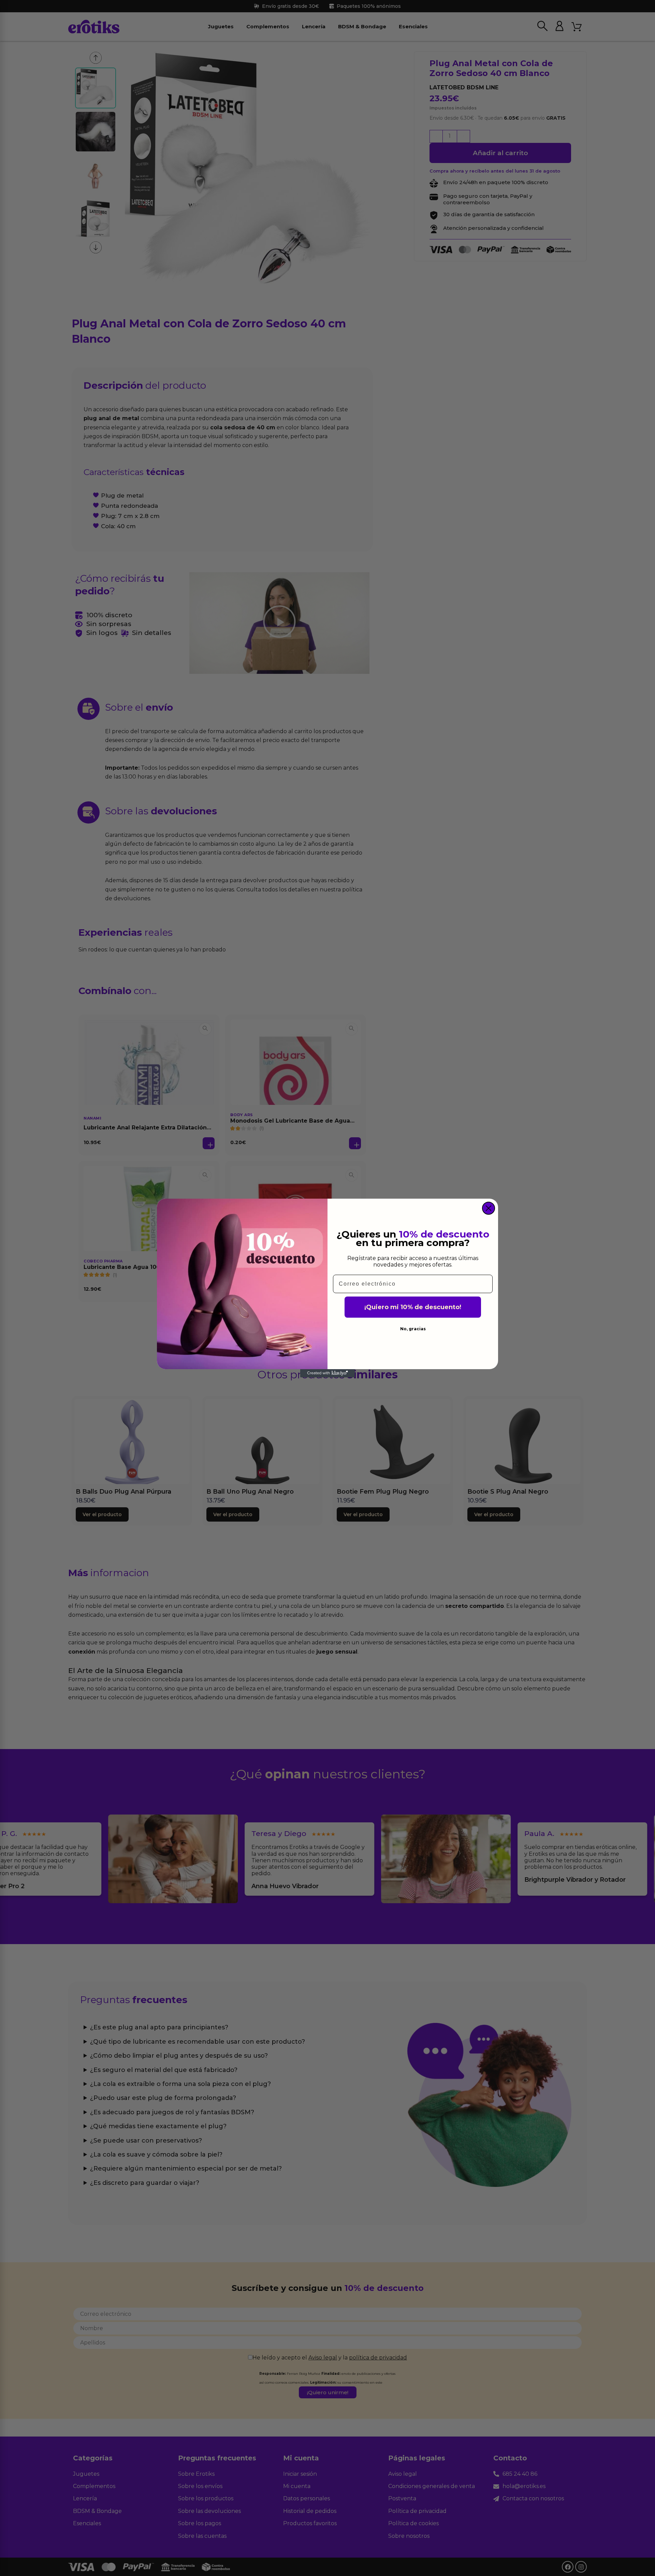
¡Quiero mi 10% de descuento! (413, 1307)
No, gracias (413, 1329)
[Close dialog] (489, 1208)
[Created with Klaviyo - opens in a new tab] (327, 1373)
